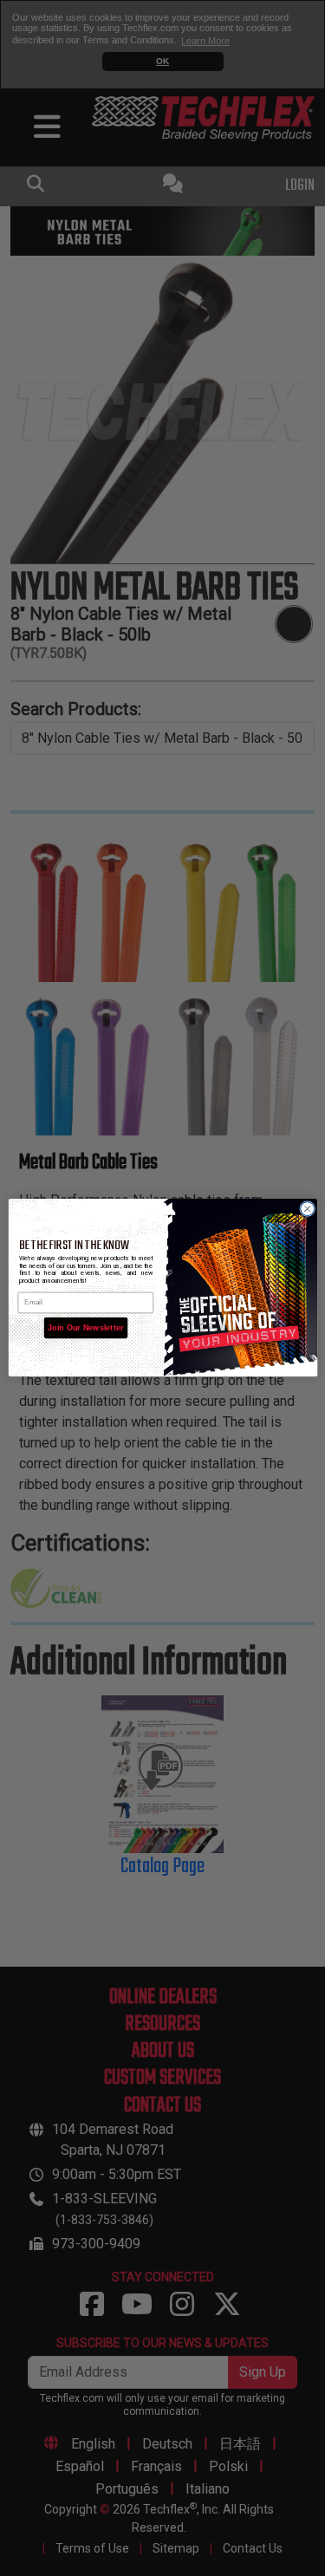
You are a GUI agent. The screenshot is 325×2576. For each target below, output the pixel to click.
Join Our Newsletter (85, 1328)
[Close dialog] (307, 1209)
